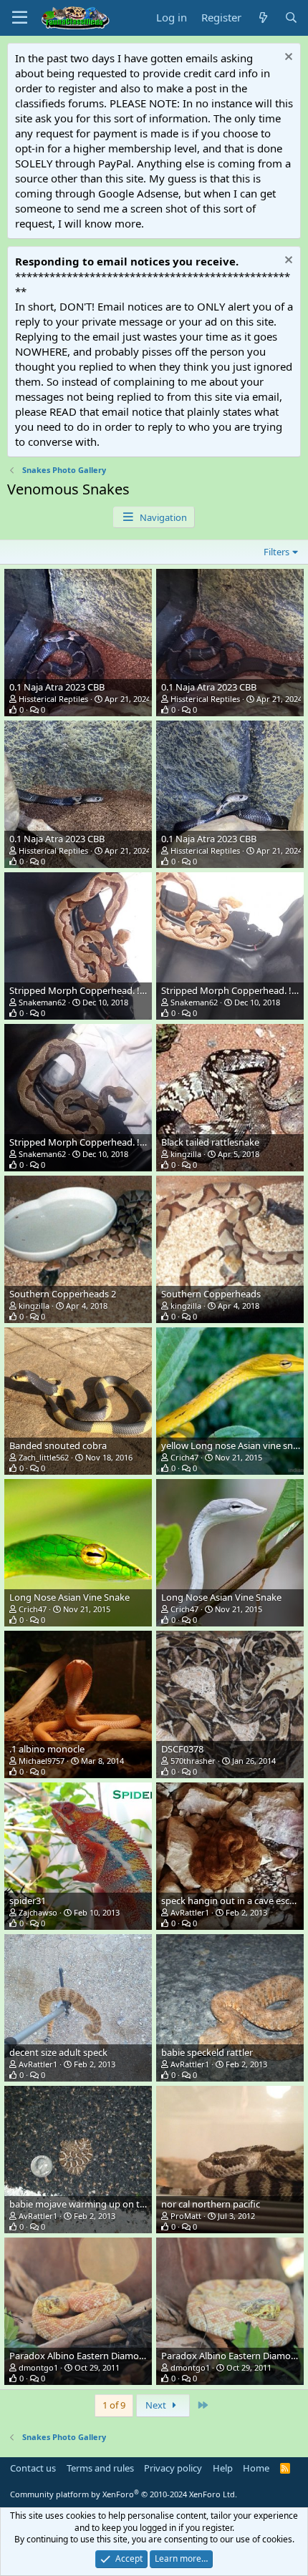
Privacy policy (173, 2468)
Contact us (33, 2468)
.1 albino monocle (47, 1749)
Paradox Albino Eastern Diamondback (90, 2356)
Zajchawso (38, 1912)
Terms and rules (100, 2468)
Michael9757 (42, 1761)
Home (256, 2468)
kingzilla (186, 1154)
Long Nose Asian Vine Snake (69, 1597)
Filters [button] (276, 552)
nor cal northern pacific (211, 2204)
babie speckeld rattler (207, 2052)
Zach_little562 (44, 1457)
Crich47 (184, 1457)
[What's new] (263, 18)
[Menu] (20, 18)
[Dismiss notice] (287, 58)
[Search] (291, 18)
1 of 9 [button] (114, 2405)
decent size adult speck (58, 2052)
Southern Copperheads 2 (63, 1294)
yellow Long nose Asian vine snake (235, 1445)
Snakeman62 (42, 1002)
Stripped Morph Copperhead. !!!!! (80, 990)
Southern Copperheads (211, 1294)
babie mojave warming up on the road (91, 2204)
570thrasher (193, 1761)
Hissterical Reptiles (53, 699)
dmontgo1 (38, 2367)
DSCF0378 (182, 1749)
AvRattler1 (190, 1912)
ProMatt (186, 2216)
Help (223, 2468)
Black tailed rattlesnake (210, 1142)
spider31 (28, 1901)
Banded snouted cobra (58, 1445)
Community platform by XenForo (124, 2494)
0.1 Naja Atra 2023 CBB (57, 687)
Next (157, 2405)
